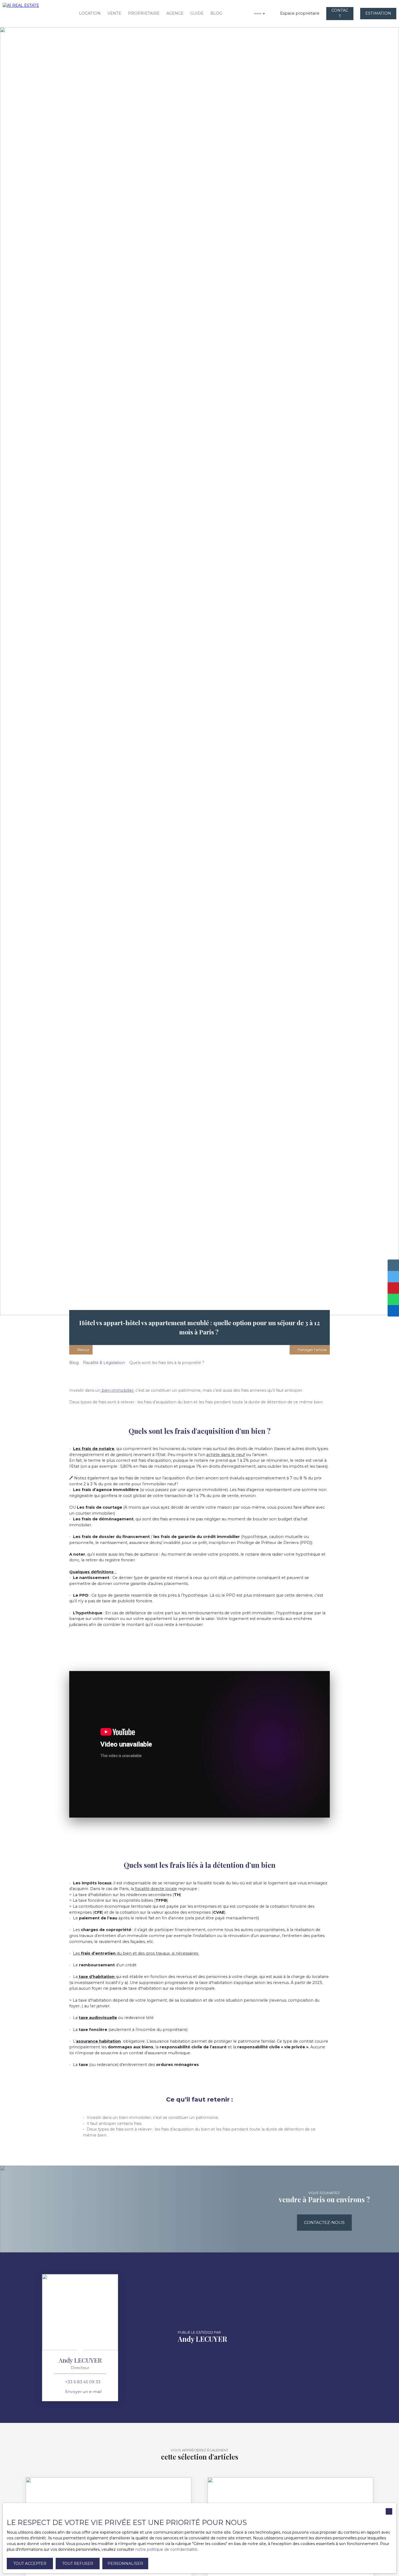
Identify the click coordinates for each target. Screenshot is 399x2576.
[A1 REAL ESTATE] (27, 14)
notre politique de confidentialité (166, 2549)
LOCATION (90, 13)
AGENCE (175, 13)
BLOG (216, 13)
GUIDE (197, 13)
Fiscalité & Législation (104, 1363)
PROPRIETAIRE (144, 13)
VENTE (114, 13)
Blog (74, 1363)
